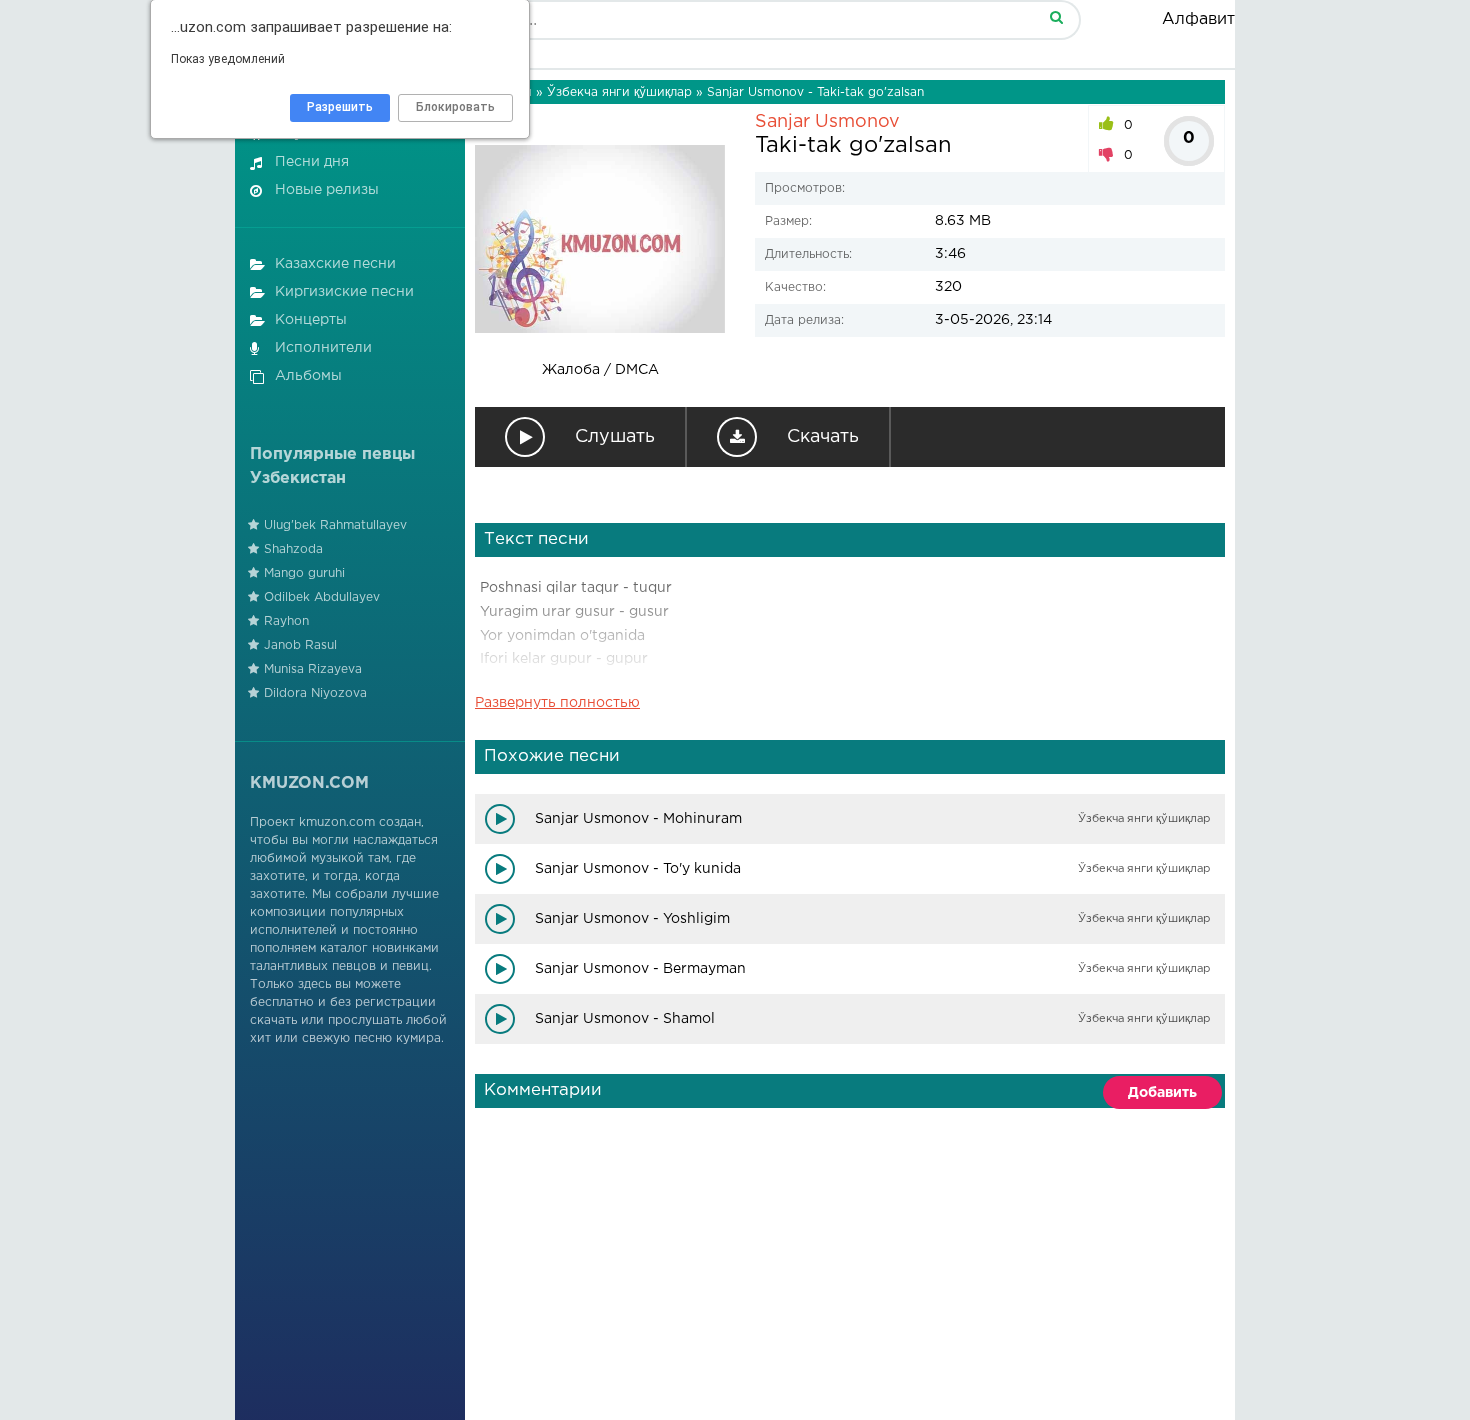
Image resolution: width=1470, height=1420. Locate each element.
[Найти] (1056, 16)
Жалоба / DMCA (600, 370)
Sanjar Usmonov (827, 122)
